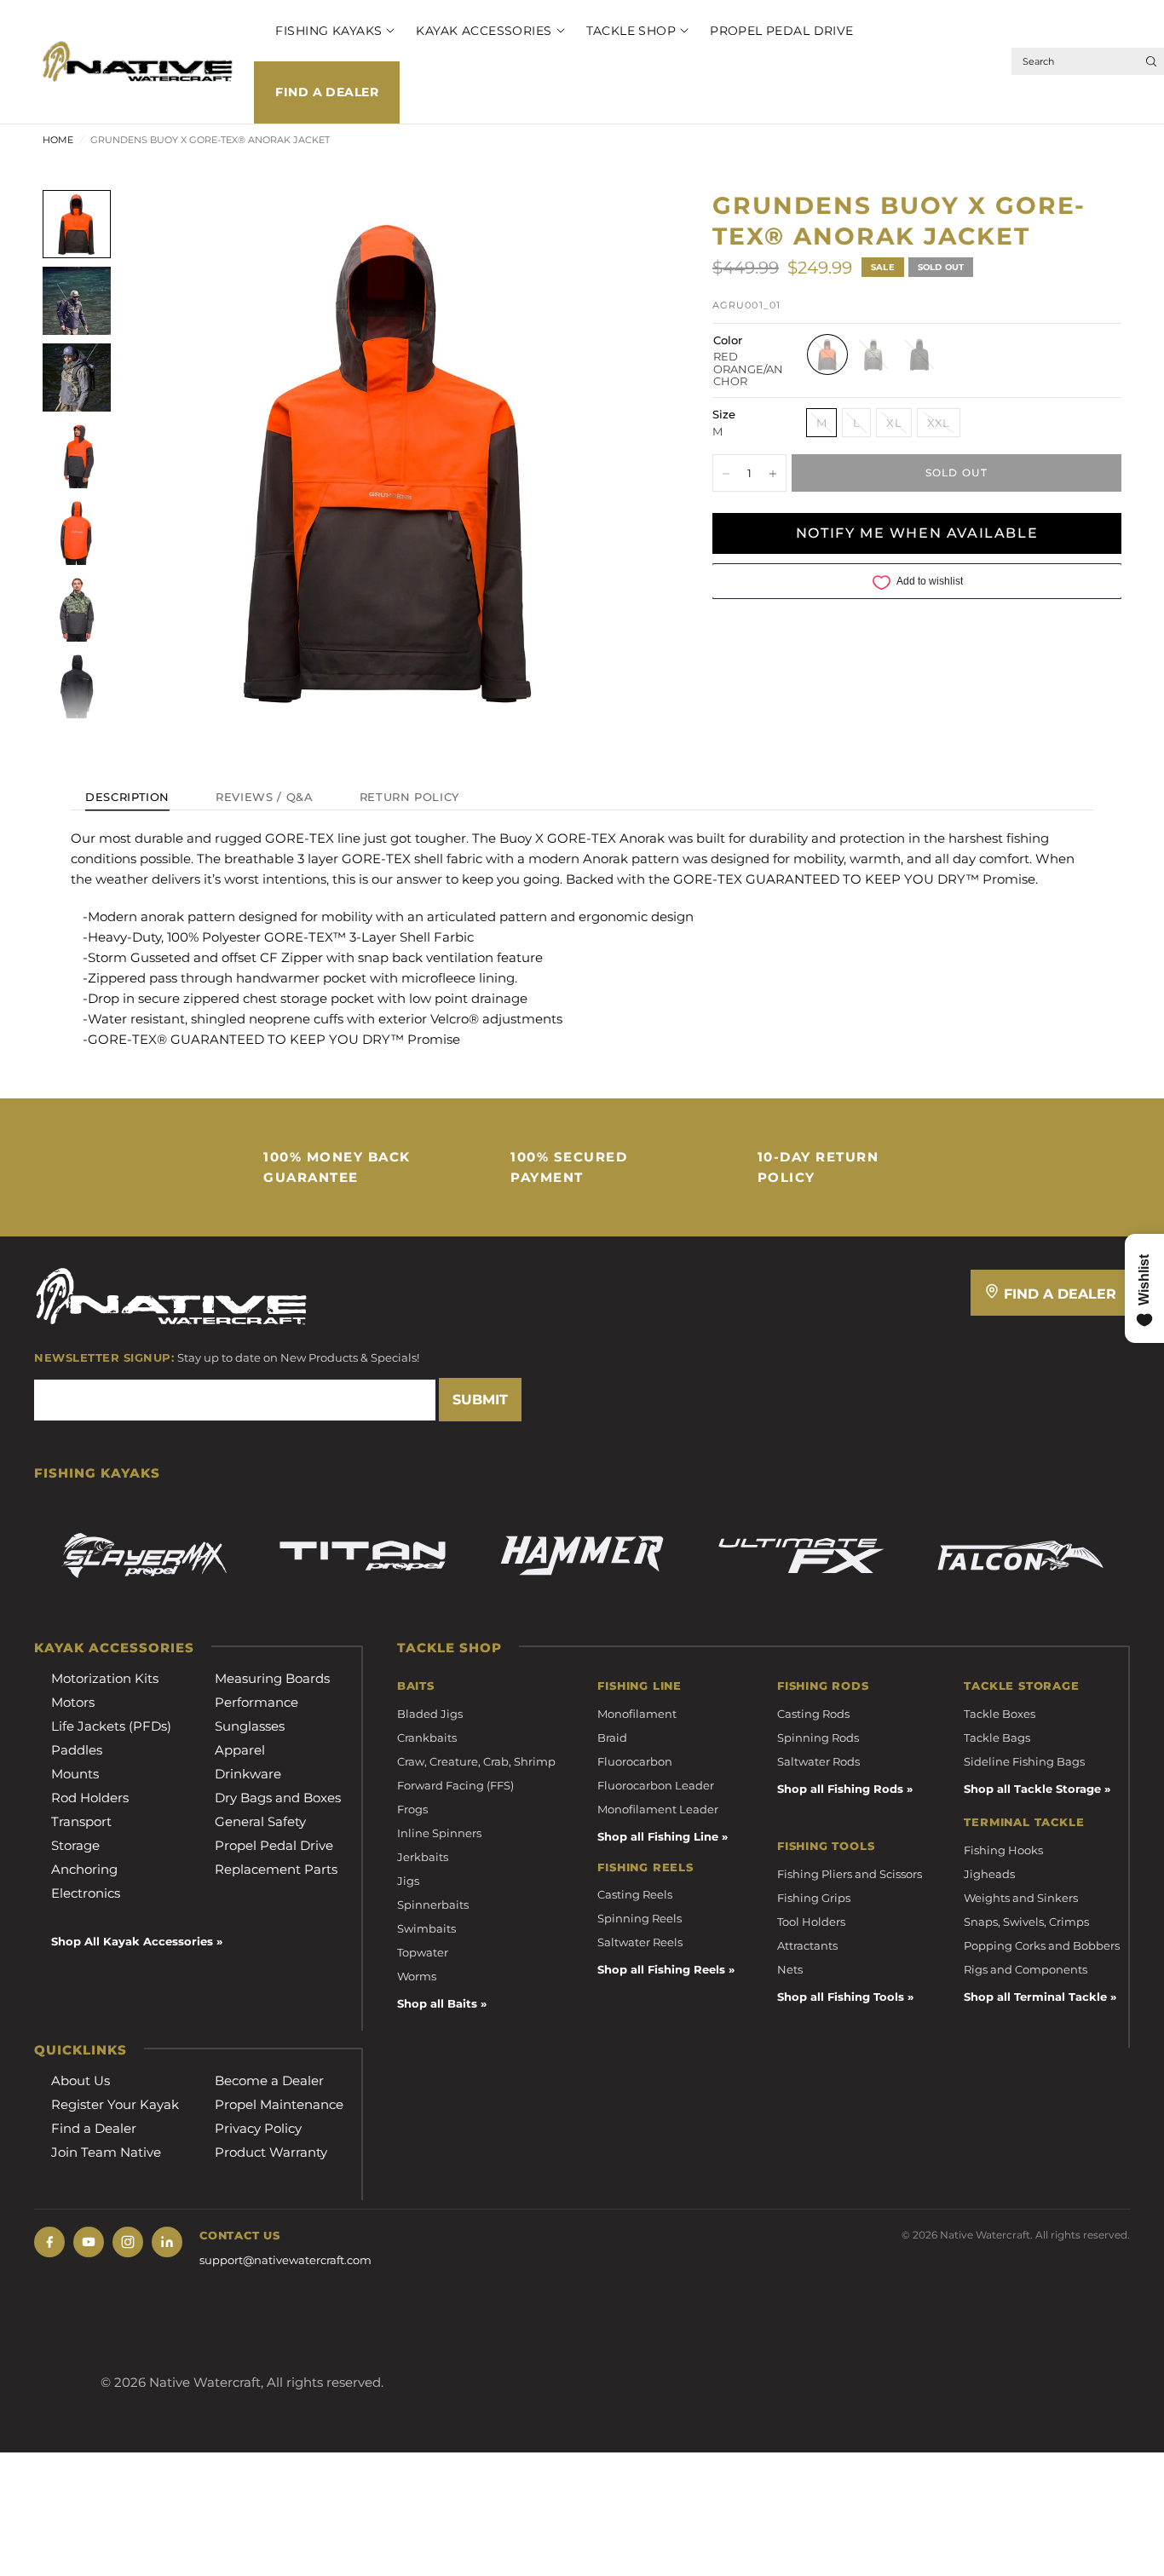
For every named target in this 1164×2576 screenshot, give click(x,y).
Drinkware (248, 1774)
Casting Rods (813, 1714)
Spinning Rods (818, 1738)
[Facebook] (49, 2242)
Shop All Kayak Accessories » (137, 1941)
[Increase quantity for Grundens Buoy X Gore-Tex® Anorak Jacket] (773, 474)
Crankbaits (427, 1738)
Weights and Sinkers (1021, 1898)
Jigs (408, 1881)
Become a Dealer (269, 2080)
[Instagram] (128, 2242)
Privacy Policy (258, 2128)
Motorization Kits (105, 1678)
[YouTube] (89, 2242)
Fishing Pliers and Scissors (850, 1874)
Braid (612, 1738)
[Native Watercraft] (171, 1295)
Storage (75, 1845)
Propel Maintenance (279, 2104)
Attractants (807, 1945)
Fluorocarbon (635, 1761)
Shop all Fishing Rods (840, 1789)
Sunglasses (250, 1726)
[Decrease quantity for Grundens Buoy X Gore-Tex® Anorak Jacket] (726, 474)
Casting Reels (635, 1894)
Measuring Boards (272, 1678)
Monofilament (637, 1714)
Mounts (75, 1774)
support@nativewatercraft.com (285, 2260)
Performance (256, 1702)
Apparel (240, 1750)
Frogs (412, 1809)
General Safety (260, 1821)
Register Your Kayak (115, 2104)
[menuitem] (324, 31)
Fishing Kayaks (328, 31)
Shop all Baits (437, 2003)
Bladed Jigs (430, 1714)
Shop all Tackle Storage (1032, 1789)
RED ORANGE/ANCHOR (827, 355)
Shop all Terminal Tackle (1035, 1997)
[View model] (144, 1556)
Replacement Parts (276, 1869)
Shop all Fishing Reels (661, 1969)
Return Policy (409, 798)
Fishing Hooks (1003, 1850)
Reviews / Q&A (264, 798)
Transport (81, 1821)
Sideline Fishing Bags (1024, 1761)
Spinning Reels (640, 1918)
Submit (480, 1400)
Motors (73, 1702)
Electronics (86, 1893)
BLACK (919, 355)
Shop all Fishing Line (658, 1836)
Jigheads (989, 1874)
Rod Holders (90, 1798)
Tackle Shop (631, 31)
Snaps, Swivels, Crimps (1026, 1922)
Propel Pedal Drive (782, 31)
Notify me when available (917, 534)
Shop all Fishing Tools (841, 1997)
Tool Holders (811, 1922)
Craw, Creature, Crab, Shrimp (476, 1761)
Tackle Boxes (1000, 1714)
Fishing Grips (814, 1898)
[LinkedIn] (167, 2242)
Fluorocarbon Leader (656, 1785)
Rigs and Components (1026, 1969)
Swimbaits (426, 1928)
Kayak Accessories (484, 31)
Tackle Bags (997, 1738)
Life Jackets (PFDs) (111, 1726)
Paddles (77, 1750)
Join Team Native (106, 2152)
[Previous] (163, 461)
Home (58, 140)
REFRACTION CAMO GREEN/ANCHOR (873, 355)
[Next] (618, 461)
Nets (790, 1969)
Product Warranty (271, 2152)
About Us (81, 2080)
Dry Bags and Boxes (278, 1798)
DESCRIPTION (127, 798)
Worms (417, 1976)
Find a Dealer (326, 92)
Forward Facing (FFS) (455, 1785)
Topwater (423, 1952)
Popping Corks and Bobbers (1042, 1945)
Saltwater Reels (640, 1942)
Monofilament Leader (658, 1809)
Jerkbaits (423, 1857)
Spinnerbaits (433, 1905)
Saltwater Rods (818, 1761)
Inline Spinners (439, 1833)
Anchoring (84, 1869)
